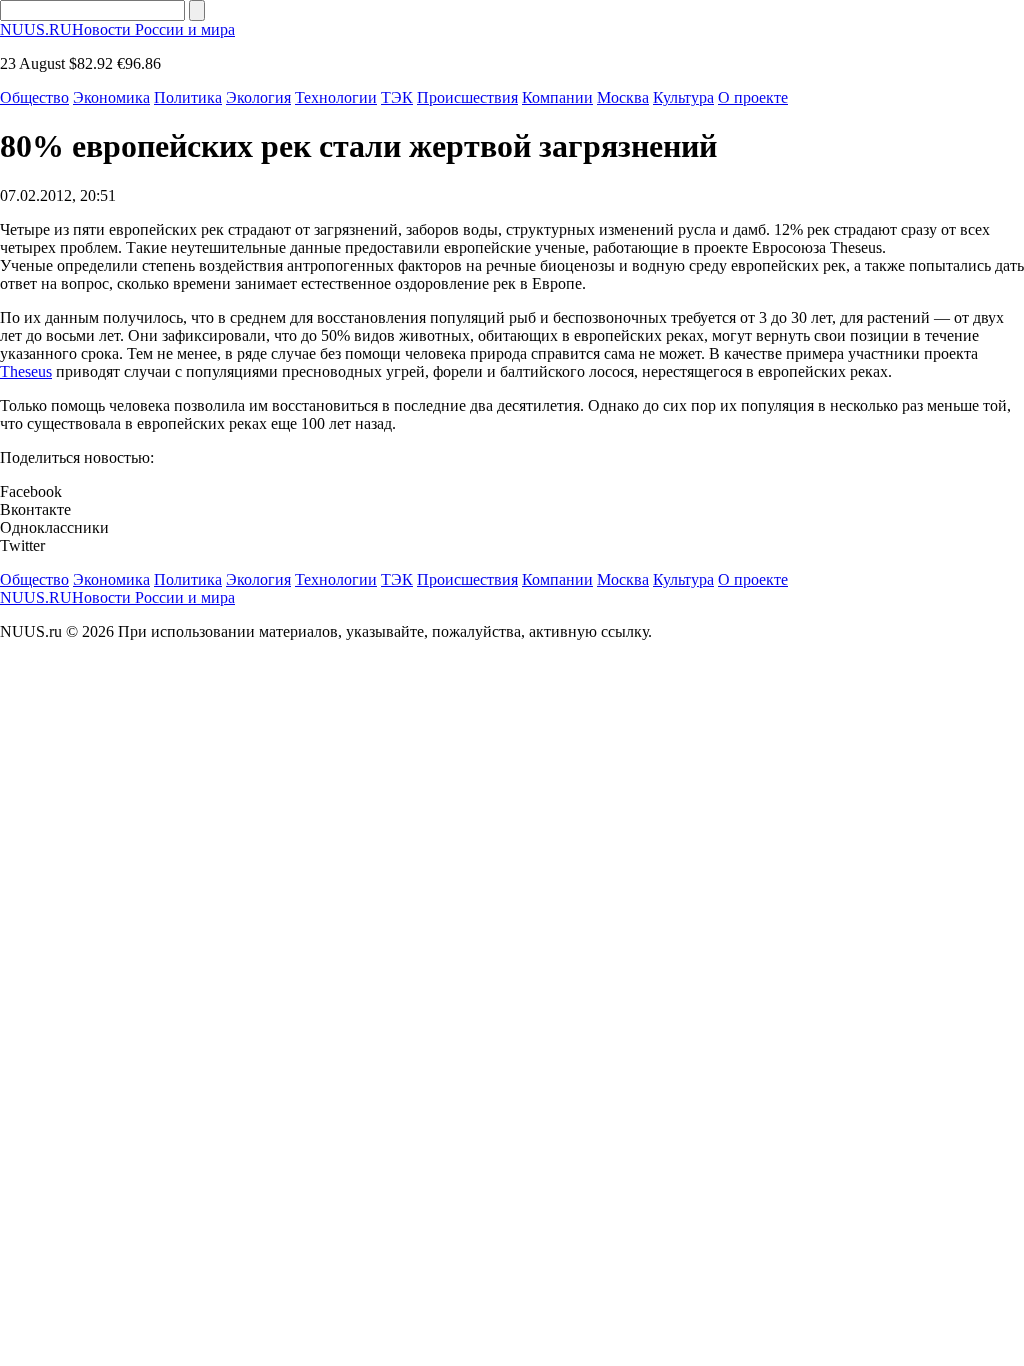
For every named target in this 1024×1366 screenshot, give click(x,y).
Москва (623, 97)
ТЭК (397, 97)
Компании (557, 97)
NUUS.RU (117, 29)
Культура (683, 97)
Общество (34, 97)
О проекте (753, 97)
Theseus (26, 371)
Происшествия (467, 97)
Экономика (111, 97)
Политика (188, 97)
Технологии (336, 97)
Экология (258, 97)
